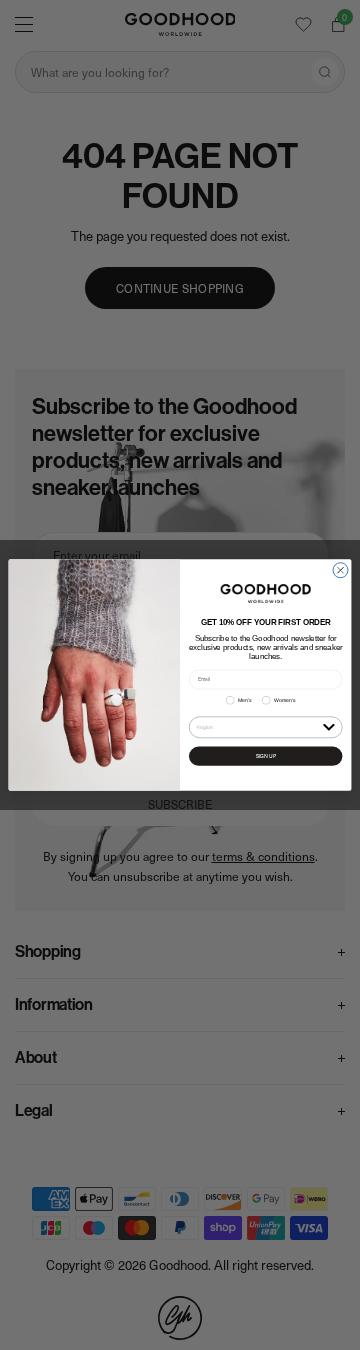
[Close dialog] (340, 570)
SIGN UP (266, 756)
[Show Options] (328, 726)
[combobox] (257, 727)
